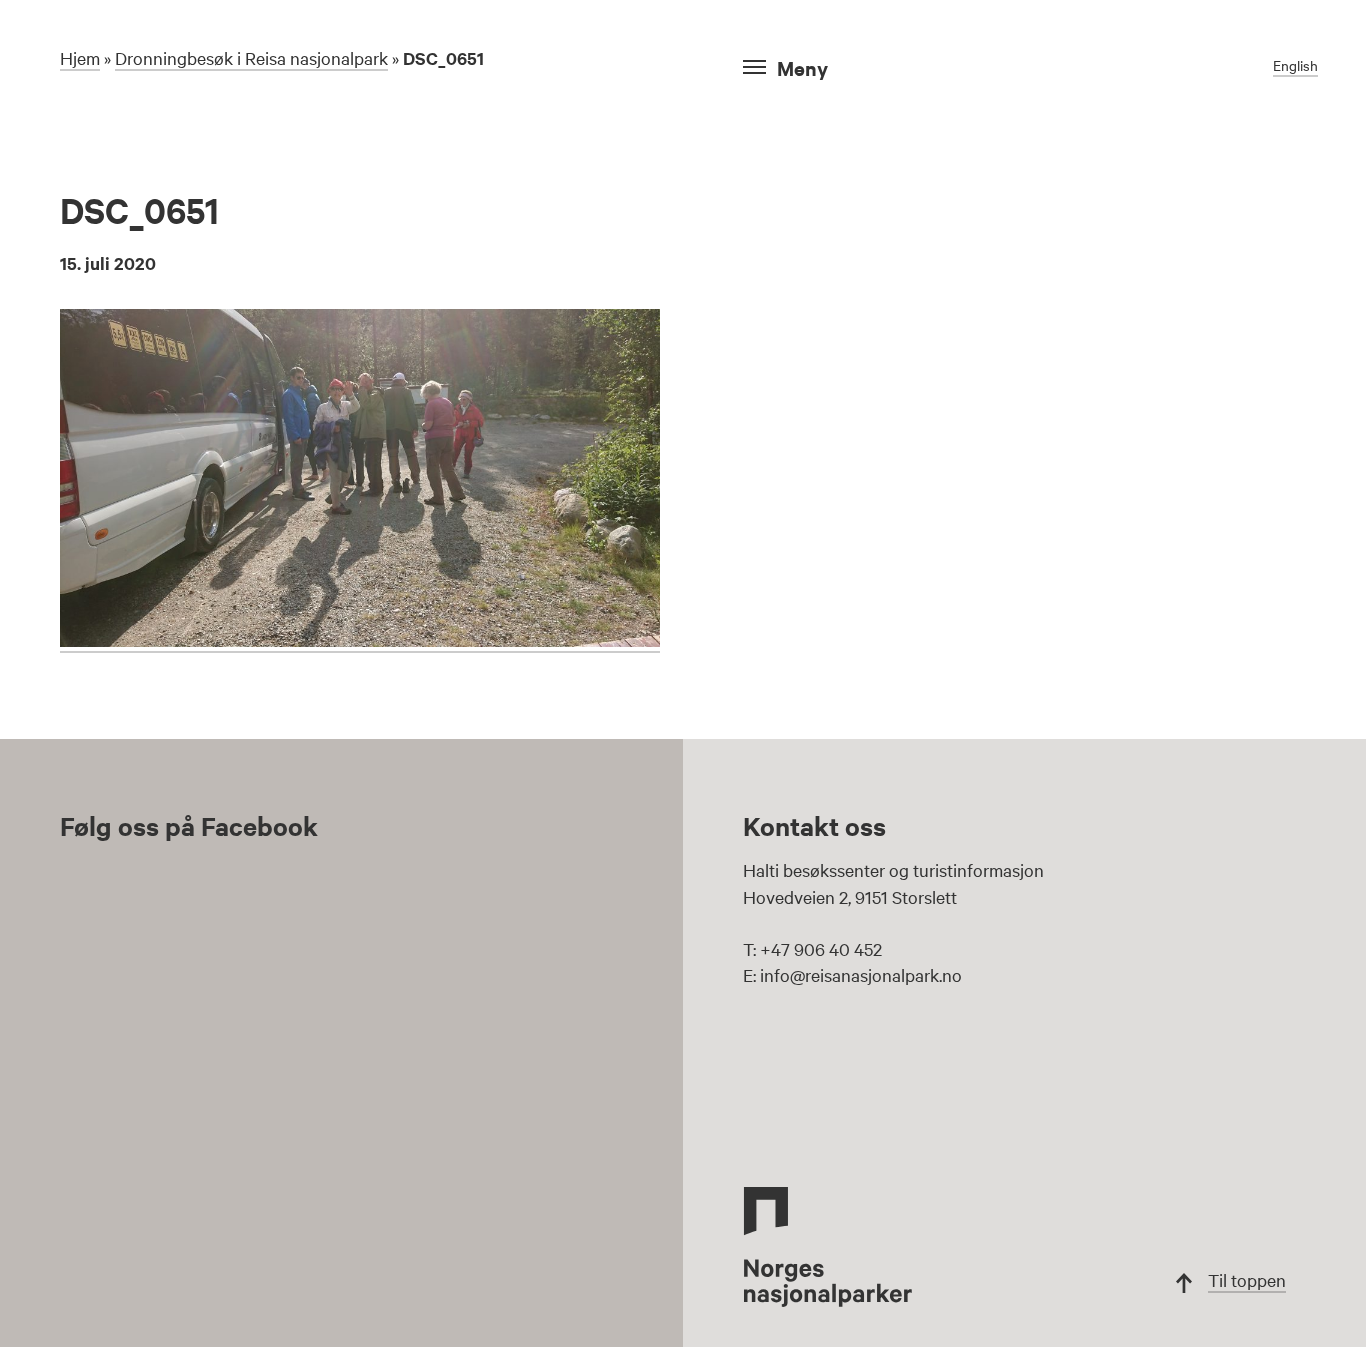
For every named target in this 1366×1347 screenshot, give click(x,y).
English (1295, 65)
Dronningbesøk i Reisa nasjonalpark (251, 57)
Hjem (80, 57)
